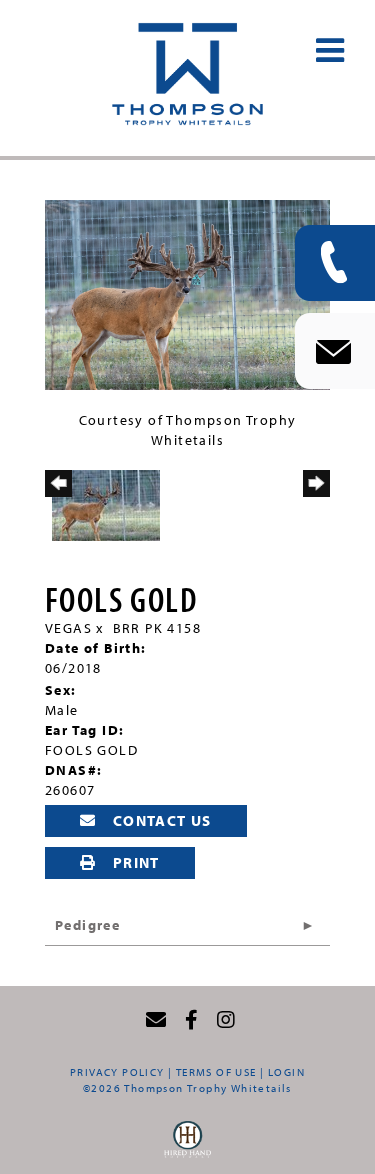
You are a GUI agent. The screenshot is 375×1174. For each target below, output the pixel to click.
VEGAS (68, 628)
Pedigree (87, 925)
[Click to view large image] (187, 293)
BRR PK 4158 (157, 628)
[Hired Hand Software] (188, 1145)
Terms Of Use (216, 1072)
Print (133, 862)
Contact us (159, 820)
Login (286, 1072)
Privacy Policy (117, 1072)
